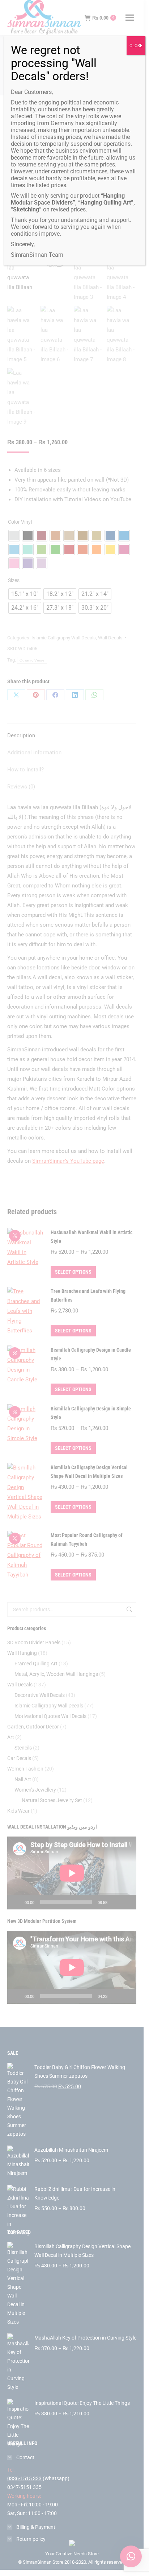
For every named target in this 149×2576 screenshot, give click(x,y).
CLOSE (136, 46)
